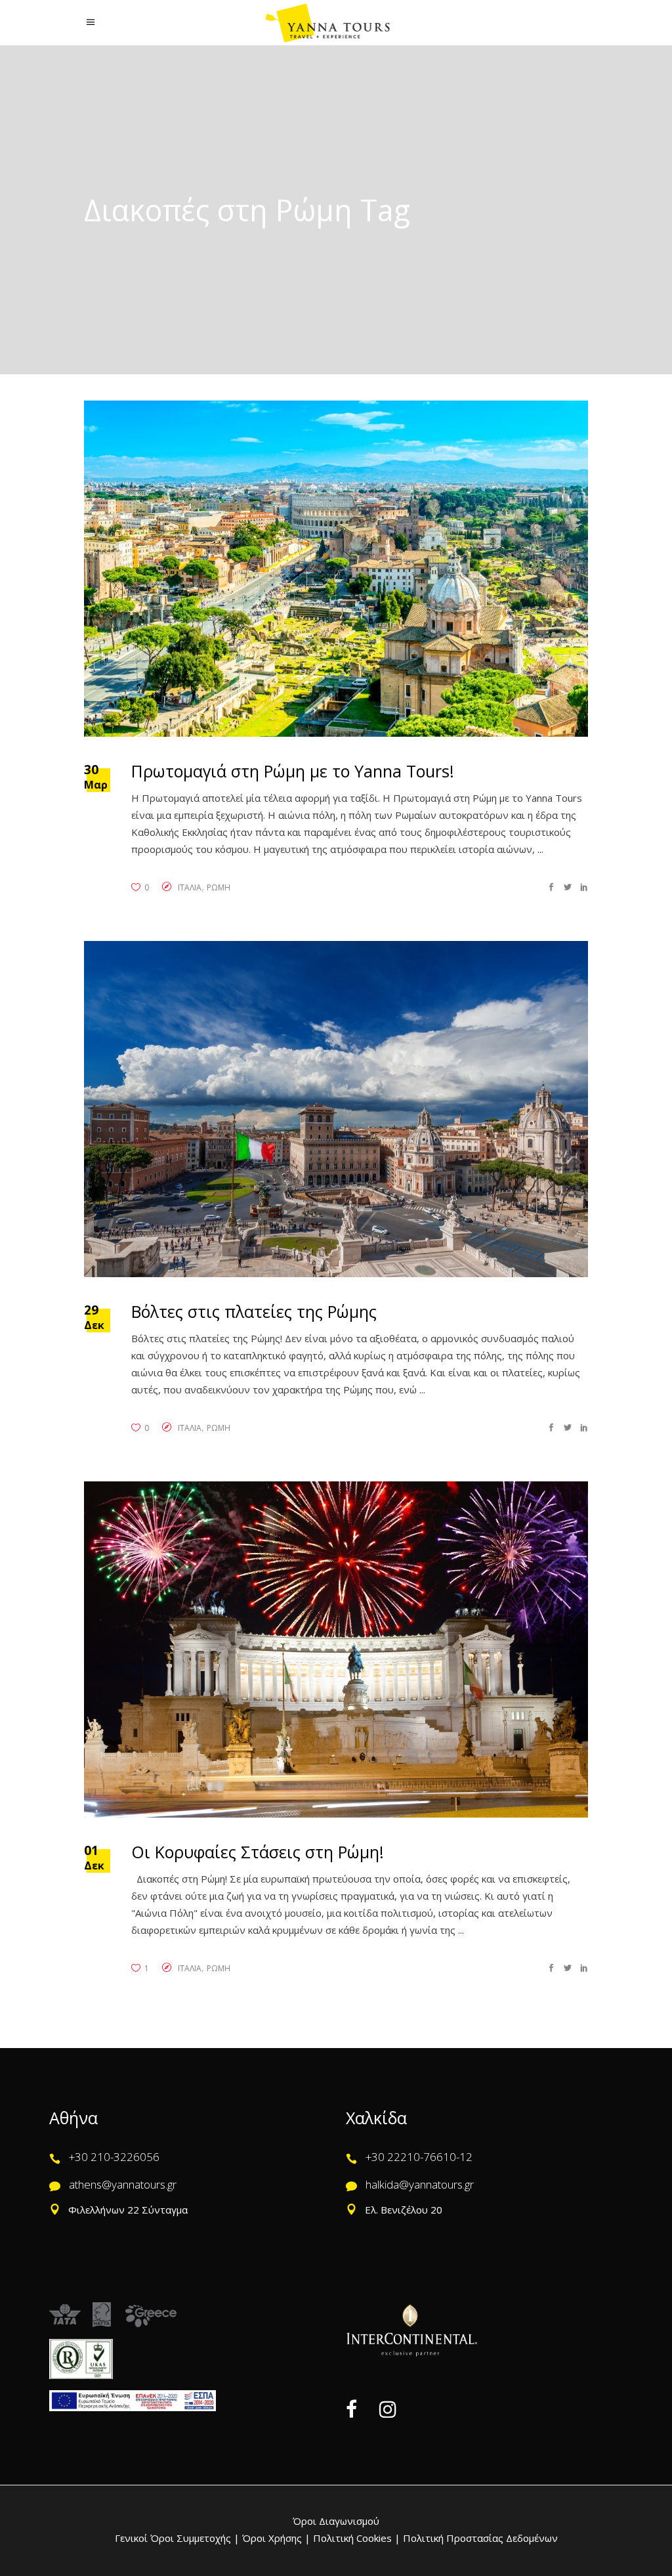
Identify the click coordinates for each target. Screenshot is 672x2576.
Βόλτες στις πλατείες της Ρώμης (254, 1311)
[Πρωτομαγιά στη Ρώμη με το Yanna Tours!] (336, 569)
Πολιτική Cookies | (355, 2538)
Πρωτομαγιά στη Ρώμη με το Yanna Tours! (293, 771)
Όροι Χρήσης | (276, 2538)
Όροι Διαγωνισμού (336, 2521)
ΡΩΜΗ (219, 887)
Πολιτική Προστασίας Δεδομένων (479, 2538)
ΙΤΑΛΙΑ (190, 887)
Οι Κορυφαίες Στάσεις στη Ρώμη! (258, 1852)
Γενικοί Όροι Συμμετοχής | (178, 2538)
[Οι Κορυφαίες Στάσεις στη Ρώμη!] (336, 1649)
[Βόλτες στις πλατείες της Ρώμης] (336, 1109)
